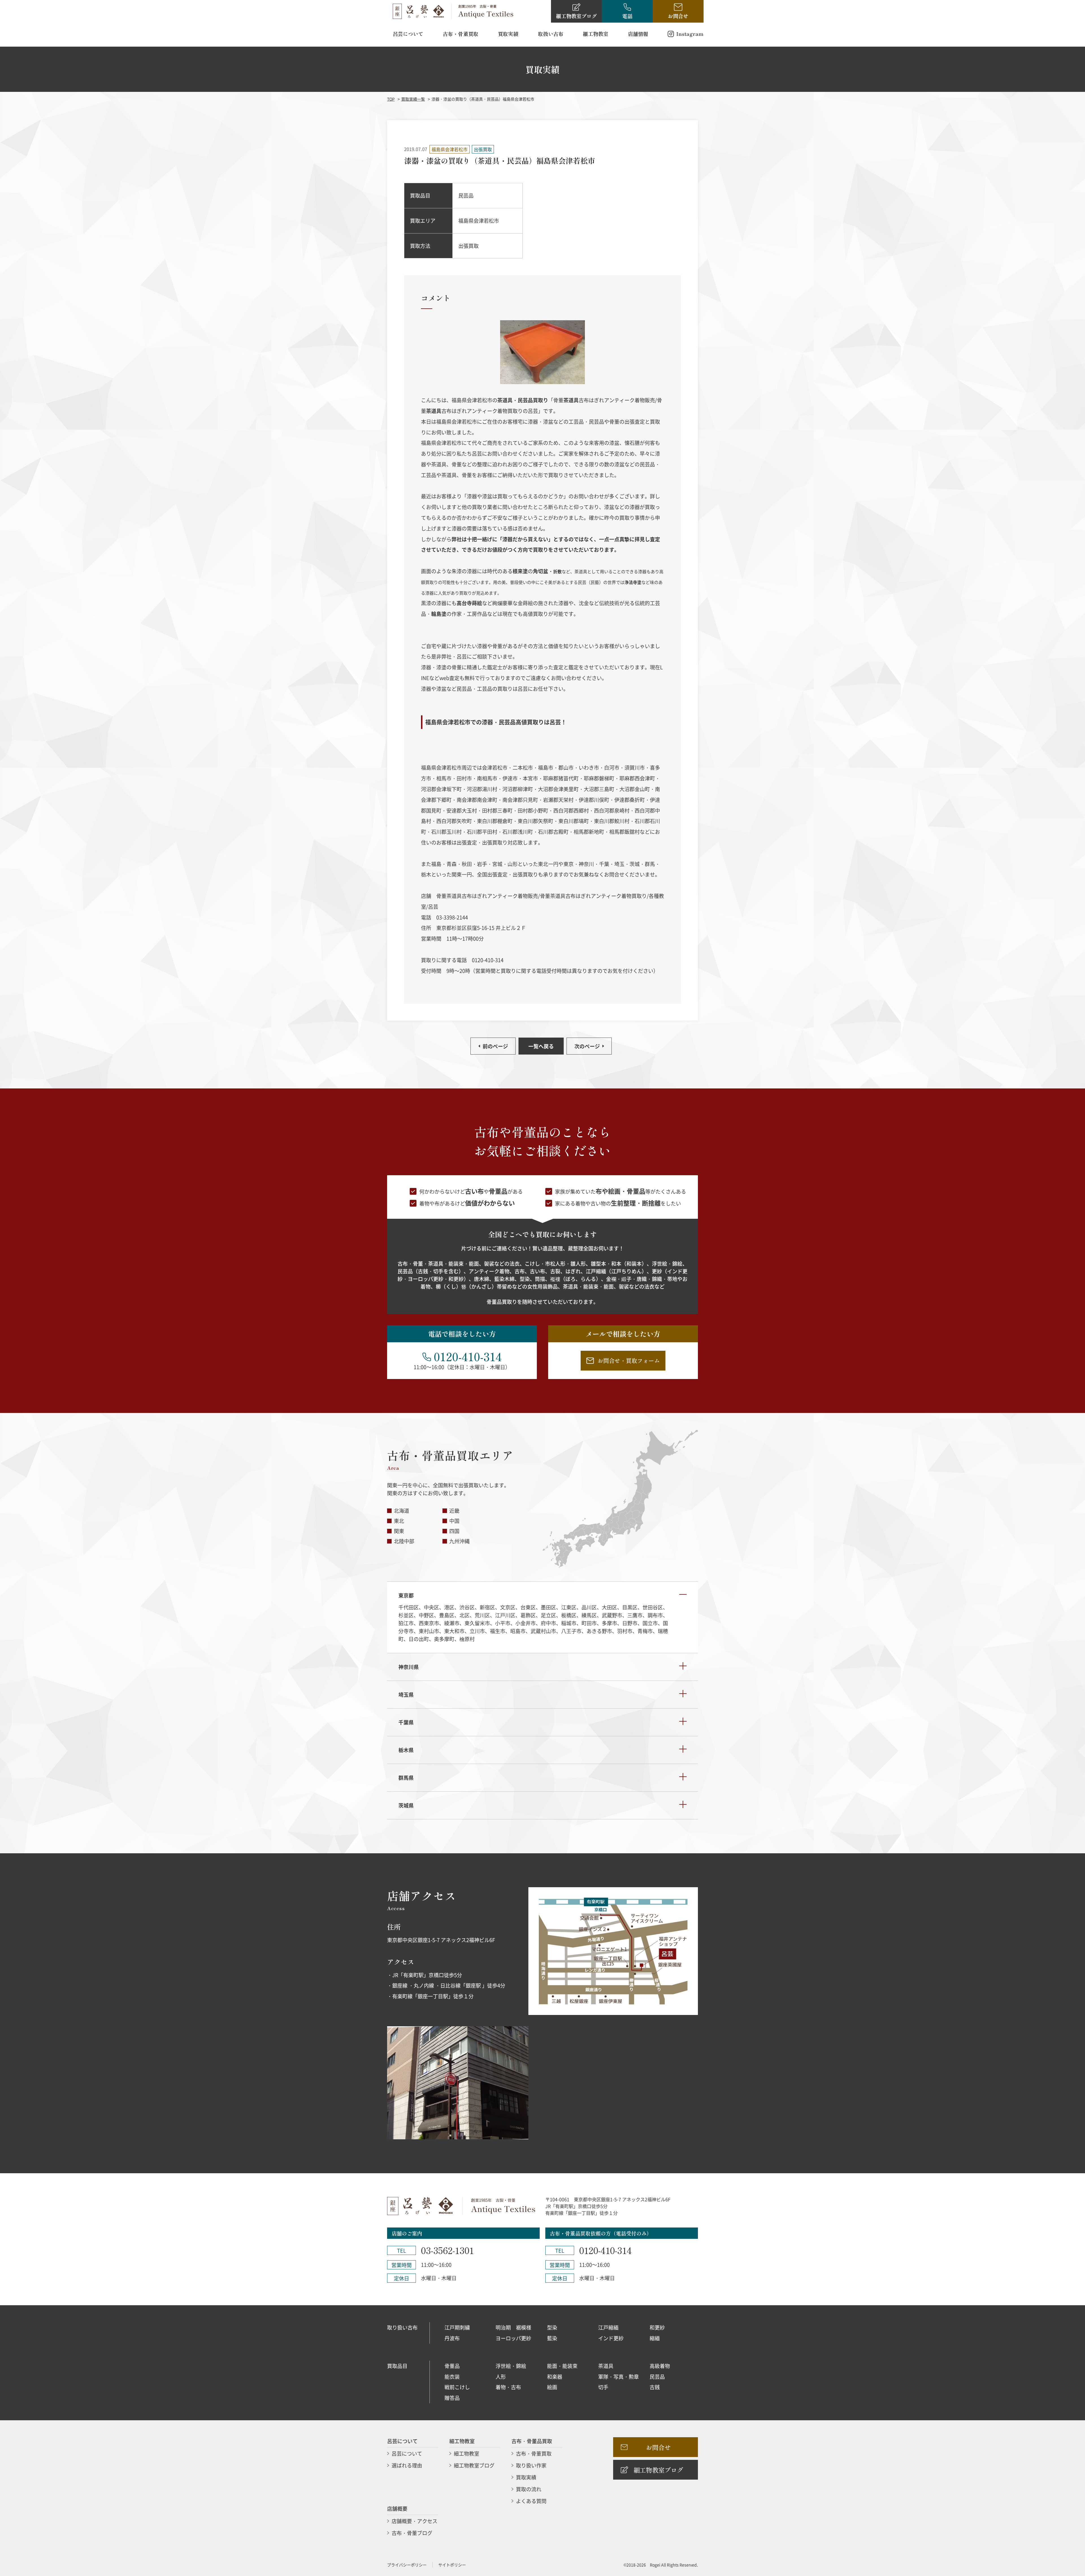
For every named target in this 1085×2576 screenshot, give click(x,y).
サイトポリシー (452, 2565)
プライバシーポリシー (407, 2565)
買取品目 (397, 2366)
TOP (391, 99)
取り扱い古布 (402, 2327)
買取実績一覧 (413, 99)
